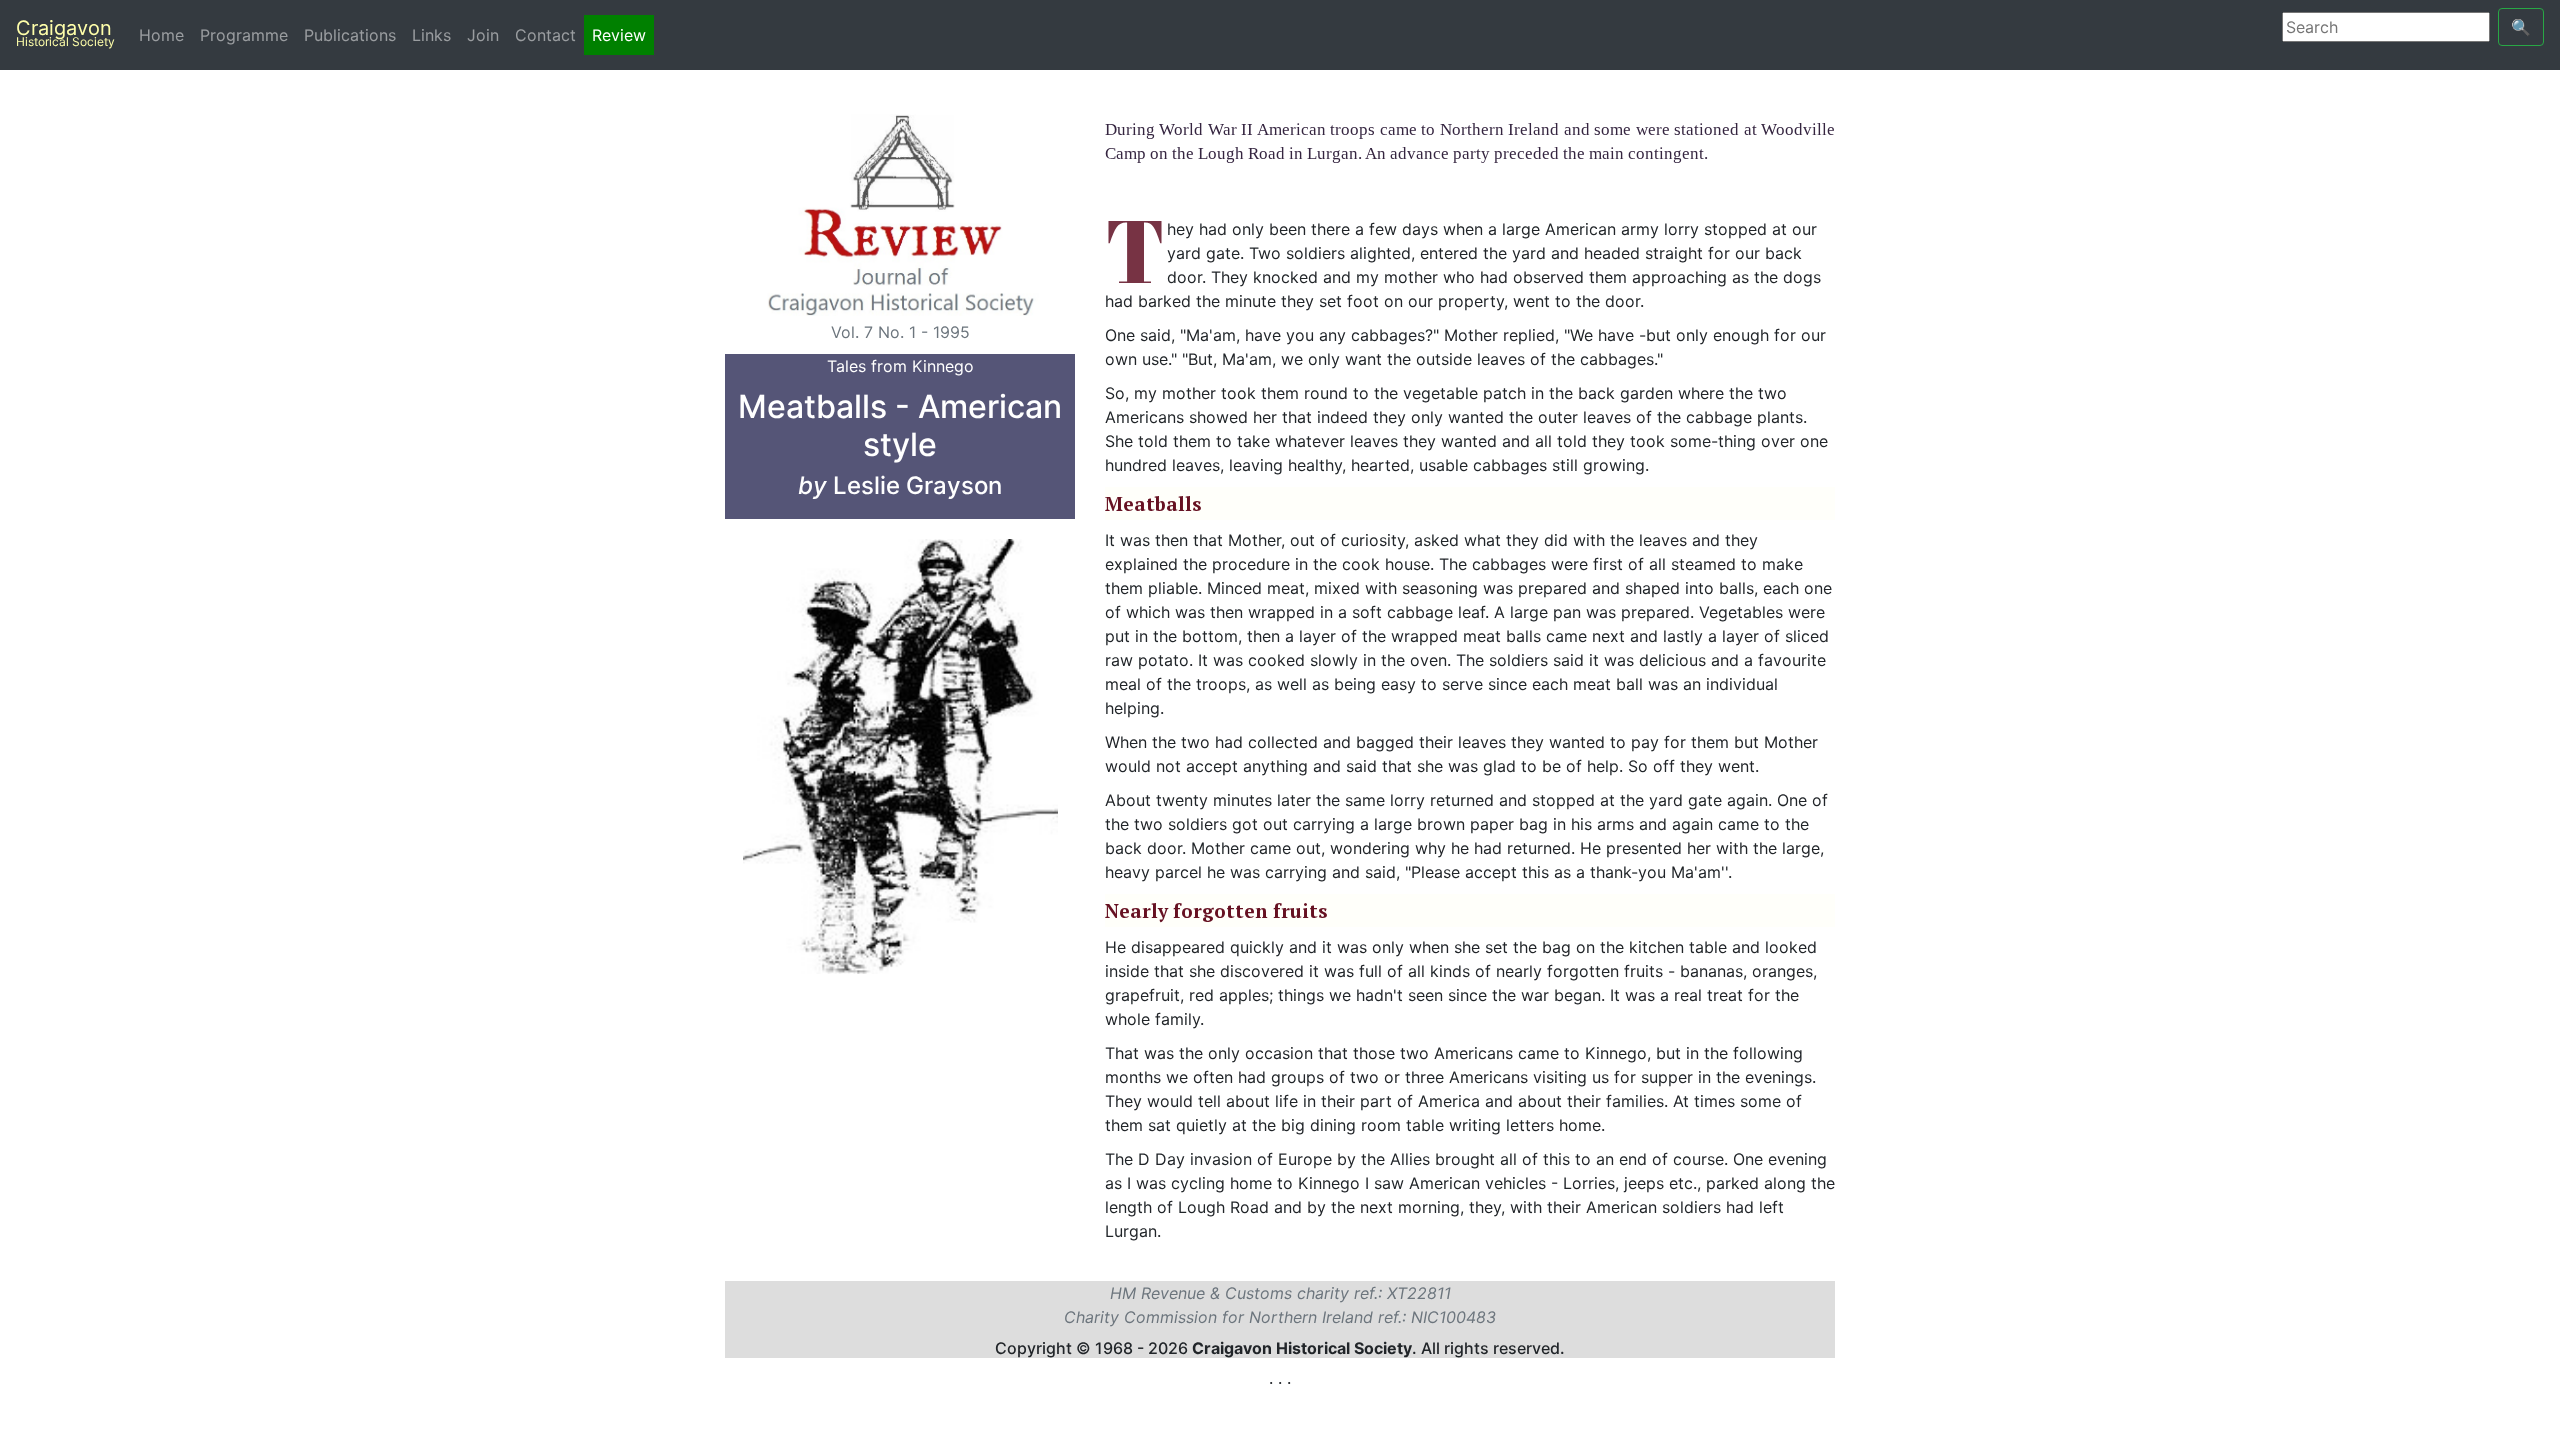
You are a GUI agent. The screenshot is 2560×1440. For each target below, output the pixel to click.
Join (483, 35)
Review (619, 35)
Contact (545, 35)
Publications (350, 35)
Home (165, 35)
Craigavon (65, 32)
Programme (244, 35)
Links (431, 35)
